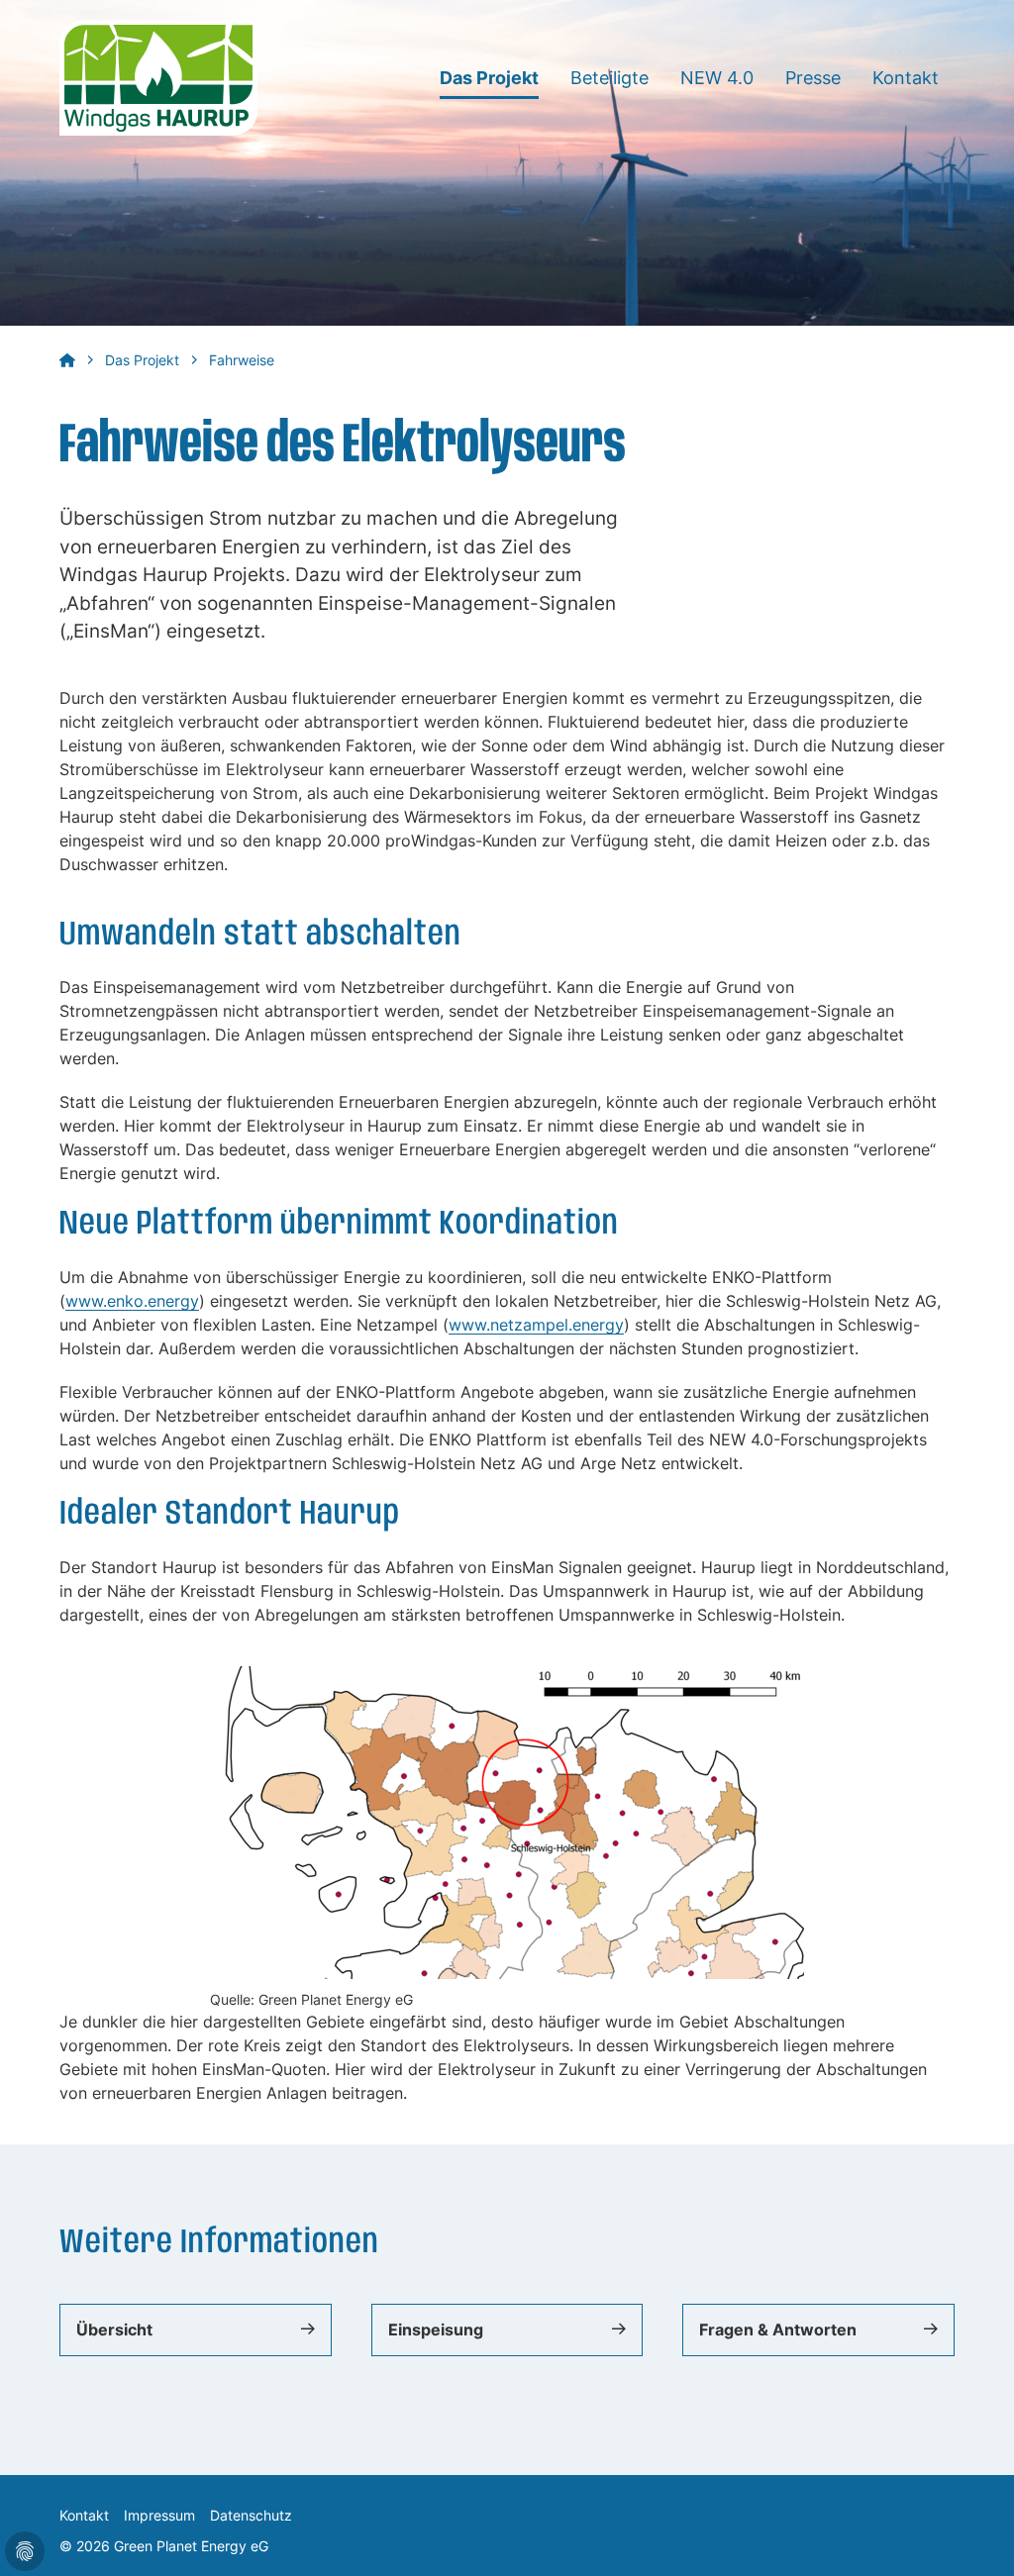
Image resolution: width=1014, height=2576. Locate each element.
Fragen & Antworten (778, 2330)
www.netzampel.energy (536, 1325)
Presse (813, 78)
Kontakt (906, 78)
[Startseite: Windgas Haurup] (158, 76)
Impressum (159, 2515)
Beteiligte (609, 78)
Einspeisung (436, 2330)
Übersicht (114, 2330)
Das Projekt (489, 78)
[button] (974, 2536)
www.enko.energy (132, 1301)
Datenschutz (251, 2515)
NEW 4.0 (717, 78)
